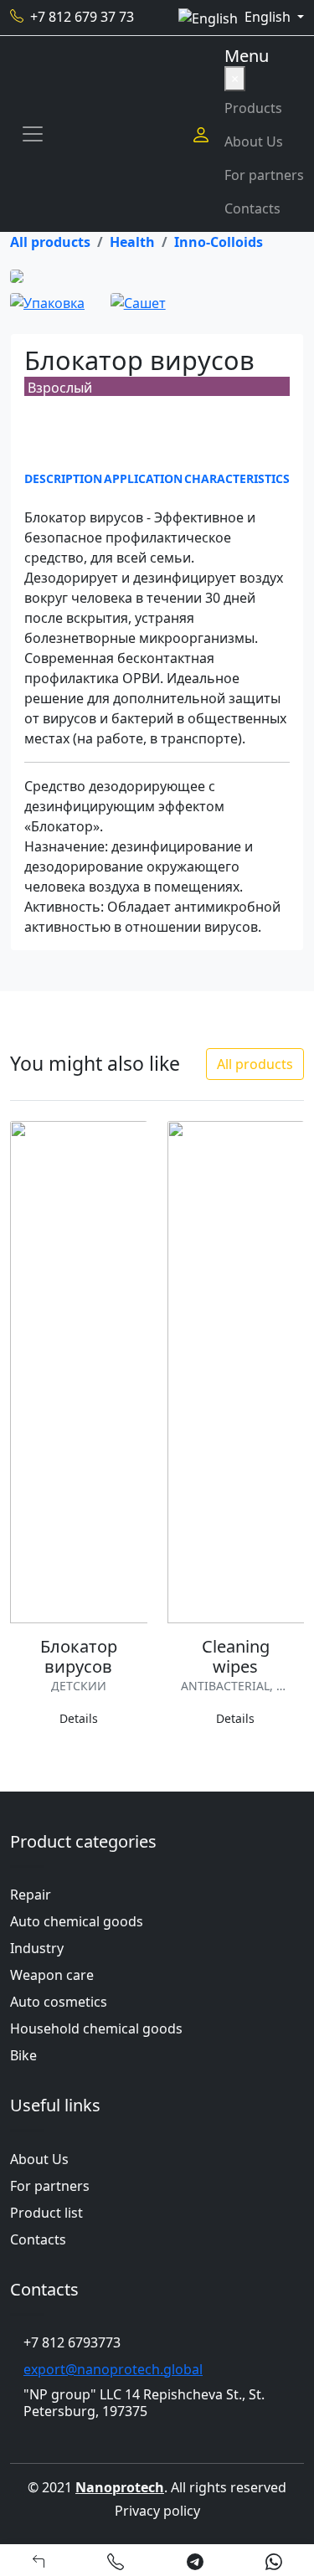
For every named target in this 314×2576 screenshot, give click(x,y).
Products (253, 108)
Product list (46, 2213)
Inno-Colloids (219, 242)
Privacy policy (157, 2511)
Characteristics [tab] (237, 478)
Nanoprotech (120, 2487)
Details (79, 1718)
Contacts (252, 208)
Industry (37, 1948)
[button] (116, 2560)
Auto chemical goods (77, 1921)
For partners (264, 175)
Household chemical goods (96, 2028)
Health (132, 242)
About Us (254, 141)
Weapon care (52, 1975)
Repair (31, 1895)
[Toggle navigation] (33, 134)
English (269, 17)
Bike (23, 2055)
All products (50, 242)
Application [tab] (143, 478)
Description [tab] (63, 478)
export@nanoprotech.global (113, 2369)
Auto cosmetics (59, 2002)
